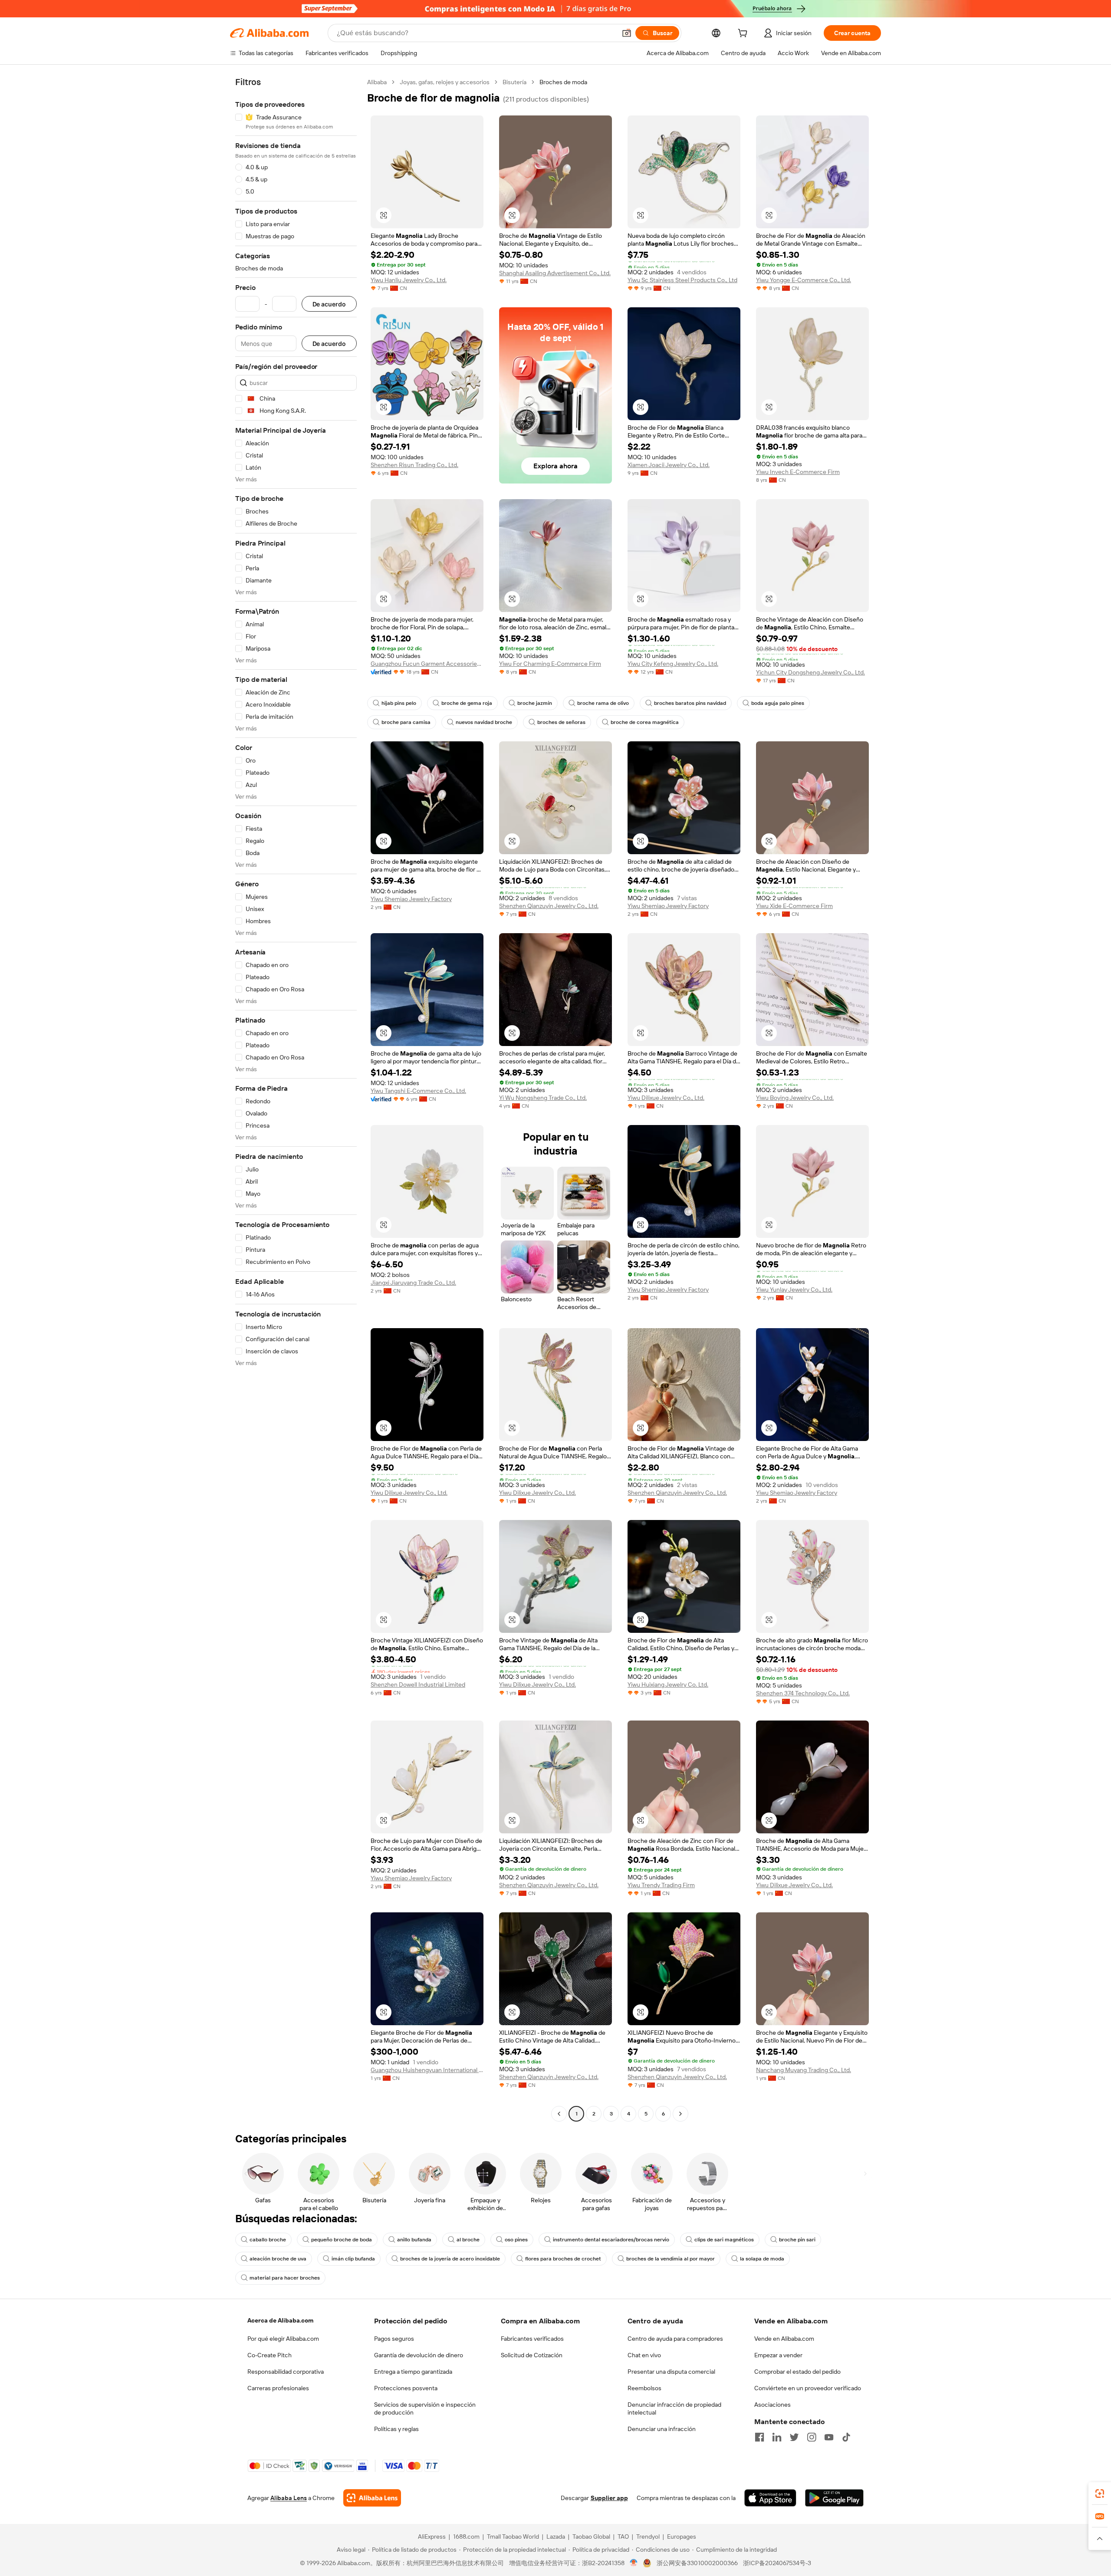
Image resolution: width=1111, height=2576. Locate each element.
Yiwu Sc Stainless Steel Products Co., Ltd (682, 280)
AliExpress (432, 2537)
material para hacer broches (285, 2278)
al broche (468, 2240)
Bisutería (514, 82)
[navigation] (296, 1099)
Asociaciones (772, 2405)
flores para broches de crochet (563, 2259)
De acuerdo (329, 304)
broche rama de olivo (603, 703)
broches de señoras (561, 722)
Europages (682, 2537)
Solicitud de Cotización (532, 2355)
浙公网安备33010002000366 (697, 2563)
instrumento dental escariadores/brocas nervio (611, 2240)
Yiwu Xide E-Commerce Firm (794, 906)
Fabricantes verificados (532, 2339)
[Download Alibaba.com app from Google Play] (834, 2498)
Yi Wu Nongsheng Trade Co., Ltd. (543, 1098)
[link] (1100, 2494)
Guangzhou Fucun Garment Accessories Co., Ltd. (427, 664)
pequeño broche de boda (342, 2240)
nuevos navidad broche (484, 722)
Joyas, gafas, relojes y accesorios (445, 82)
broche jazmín (535, 703)
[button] (627, 33)
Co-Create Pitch (270, 2355)
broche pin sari (797, 2240)
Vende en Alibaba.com (784, 2339)
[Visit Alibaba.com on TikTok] (846, 2437)
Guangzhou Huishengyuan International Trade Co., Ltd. (427, 2070)
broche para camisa (406, 722)
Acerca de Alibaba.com (280, 2320)
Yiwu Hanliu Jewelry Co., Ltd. (409, 280)
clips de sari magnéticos (724, 2240)
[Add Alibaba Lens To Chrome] (372, 2498)
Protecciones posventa (406, 2388)
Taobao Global (591, 2537)
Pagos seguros (394, 2339)
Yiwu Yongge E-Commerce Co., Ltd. (804, 280)
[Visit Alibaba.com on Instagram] (812, 2437)
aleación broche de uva (278, 2259)
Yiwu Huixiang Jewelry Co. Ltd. (668, 1684)
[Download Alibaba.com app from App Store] (770, 2498)
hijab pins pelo (399, 703)
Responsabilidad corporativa (286, 2372)
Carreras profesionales (278, 2388)
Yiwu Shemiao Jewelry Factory (411, 899)
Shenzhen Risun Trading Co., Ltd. (414, 465)
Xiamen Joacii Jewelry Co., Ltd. (669, 465)
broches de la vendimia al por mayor (671, 2259)
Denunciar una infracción (662, 2429)
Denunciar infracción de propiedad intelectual (674, 2408)
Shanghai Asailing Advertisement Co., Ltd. (555, 273)
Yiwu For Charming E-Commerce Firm (550, 664)
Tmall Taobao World (513, 2537)
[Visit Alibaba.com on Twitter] (794, 2437)
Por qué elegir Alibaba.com (283, 2339)
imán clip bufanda (353, 2259)
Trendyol (648, 2537)
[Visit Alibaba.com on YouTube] (829, 2437)
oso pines (516, 2240)
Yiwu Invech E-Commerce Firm (798, 472)
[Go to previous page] (559, 2114)
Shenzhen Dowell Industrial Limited (418, 1684)
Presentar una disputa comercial (671, 2372)
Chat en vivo (644, 2355)
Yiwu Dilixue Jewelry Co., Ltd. (666, 1098)
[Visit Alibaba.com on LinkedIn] (777, 2437)
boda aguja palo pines (778, 703)
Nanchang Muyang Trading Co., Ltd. (804, 2070)
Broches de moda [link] (563, 82)
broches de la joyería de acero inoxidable (450, 2259)
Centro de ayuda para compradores (675, 2339)
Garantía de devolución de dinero (419, 2355)
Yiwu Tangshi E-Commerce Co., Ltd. (418, 1091)
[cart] (744, 34)
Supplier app (609, 2498)
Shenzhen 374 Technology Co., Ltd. (803, 1693)
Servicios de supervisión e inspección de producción (425, 2408)
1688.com (466, 2537)
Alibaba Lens (289, 2498)
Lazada (556, 2537)
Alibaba (377, 82)
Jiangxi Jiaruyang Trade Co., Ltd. (413, 1283)
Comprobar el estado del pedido (797, 2372)
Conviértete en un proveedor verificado (808, 2388)
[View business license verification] (634, 2563)
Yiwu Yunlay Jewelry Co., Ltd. (794, 1290)
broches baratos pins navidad (690, 703)
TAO (623, 2537)
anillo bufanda (414, 2240)
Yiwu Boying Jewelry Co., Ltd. (795, 1098)
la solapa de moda (762, 2259)
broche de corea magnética (645, 722)
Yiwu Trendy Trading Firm (661, 1885)
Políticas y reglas (396, 2429)
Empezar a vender (778, 2355)
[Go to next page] (680, 2114)
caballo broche (268, 2240)
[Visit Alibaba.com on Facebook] (759, 2437)
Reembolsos (644, 2388)
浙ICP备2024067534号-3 (777, 2563)
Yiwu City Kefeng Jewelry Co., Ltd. (673, 664)
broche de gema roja (467, 703)
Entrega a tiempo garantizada (413, 2372)
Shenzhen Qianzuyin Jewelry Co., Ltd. (549, 906)
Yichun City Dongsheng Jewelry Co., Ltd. (810, 672)
